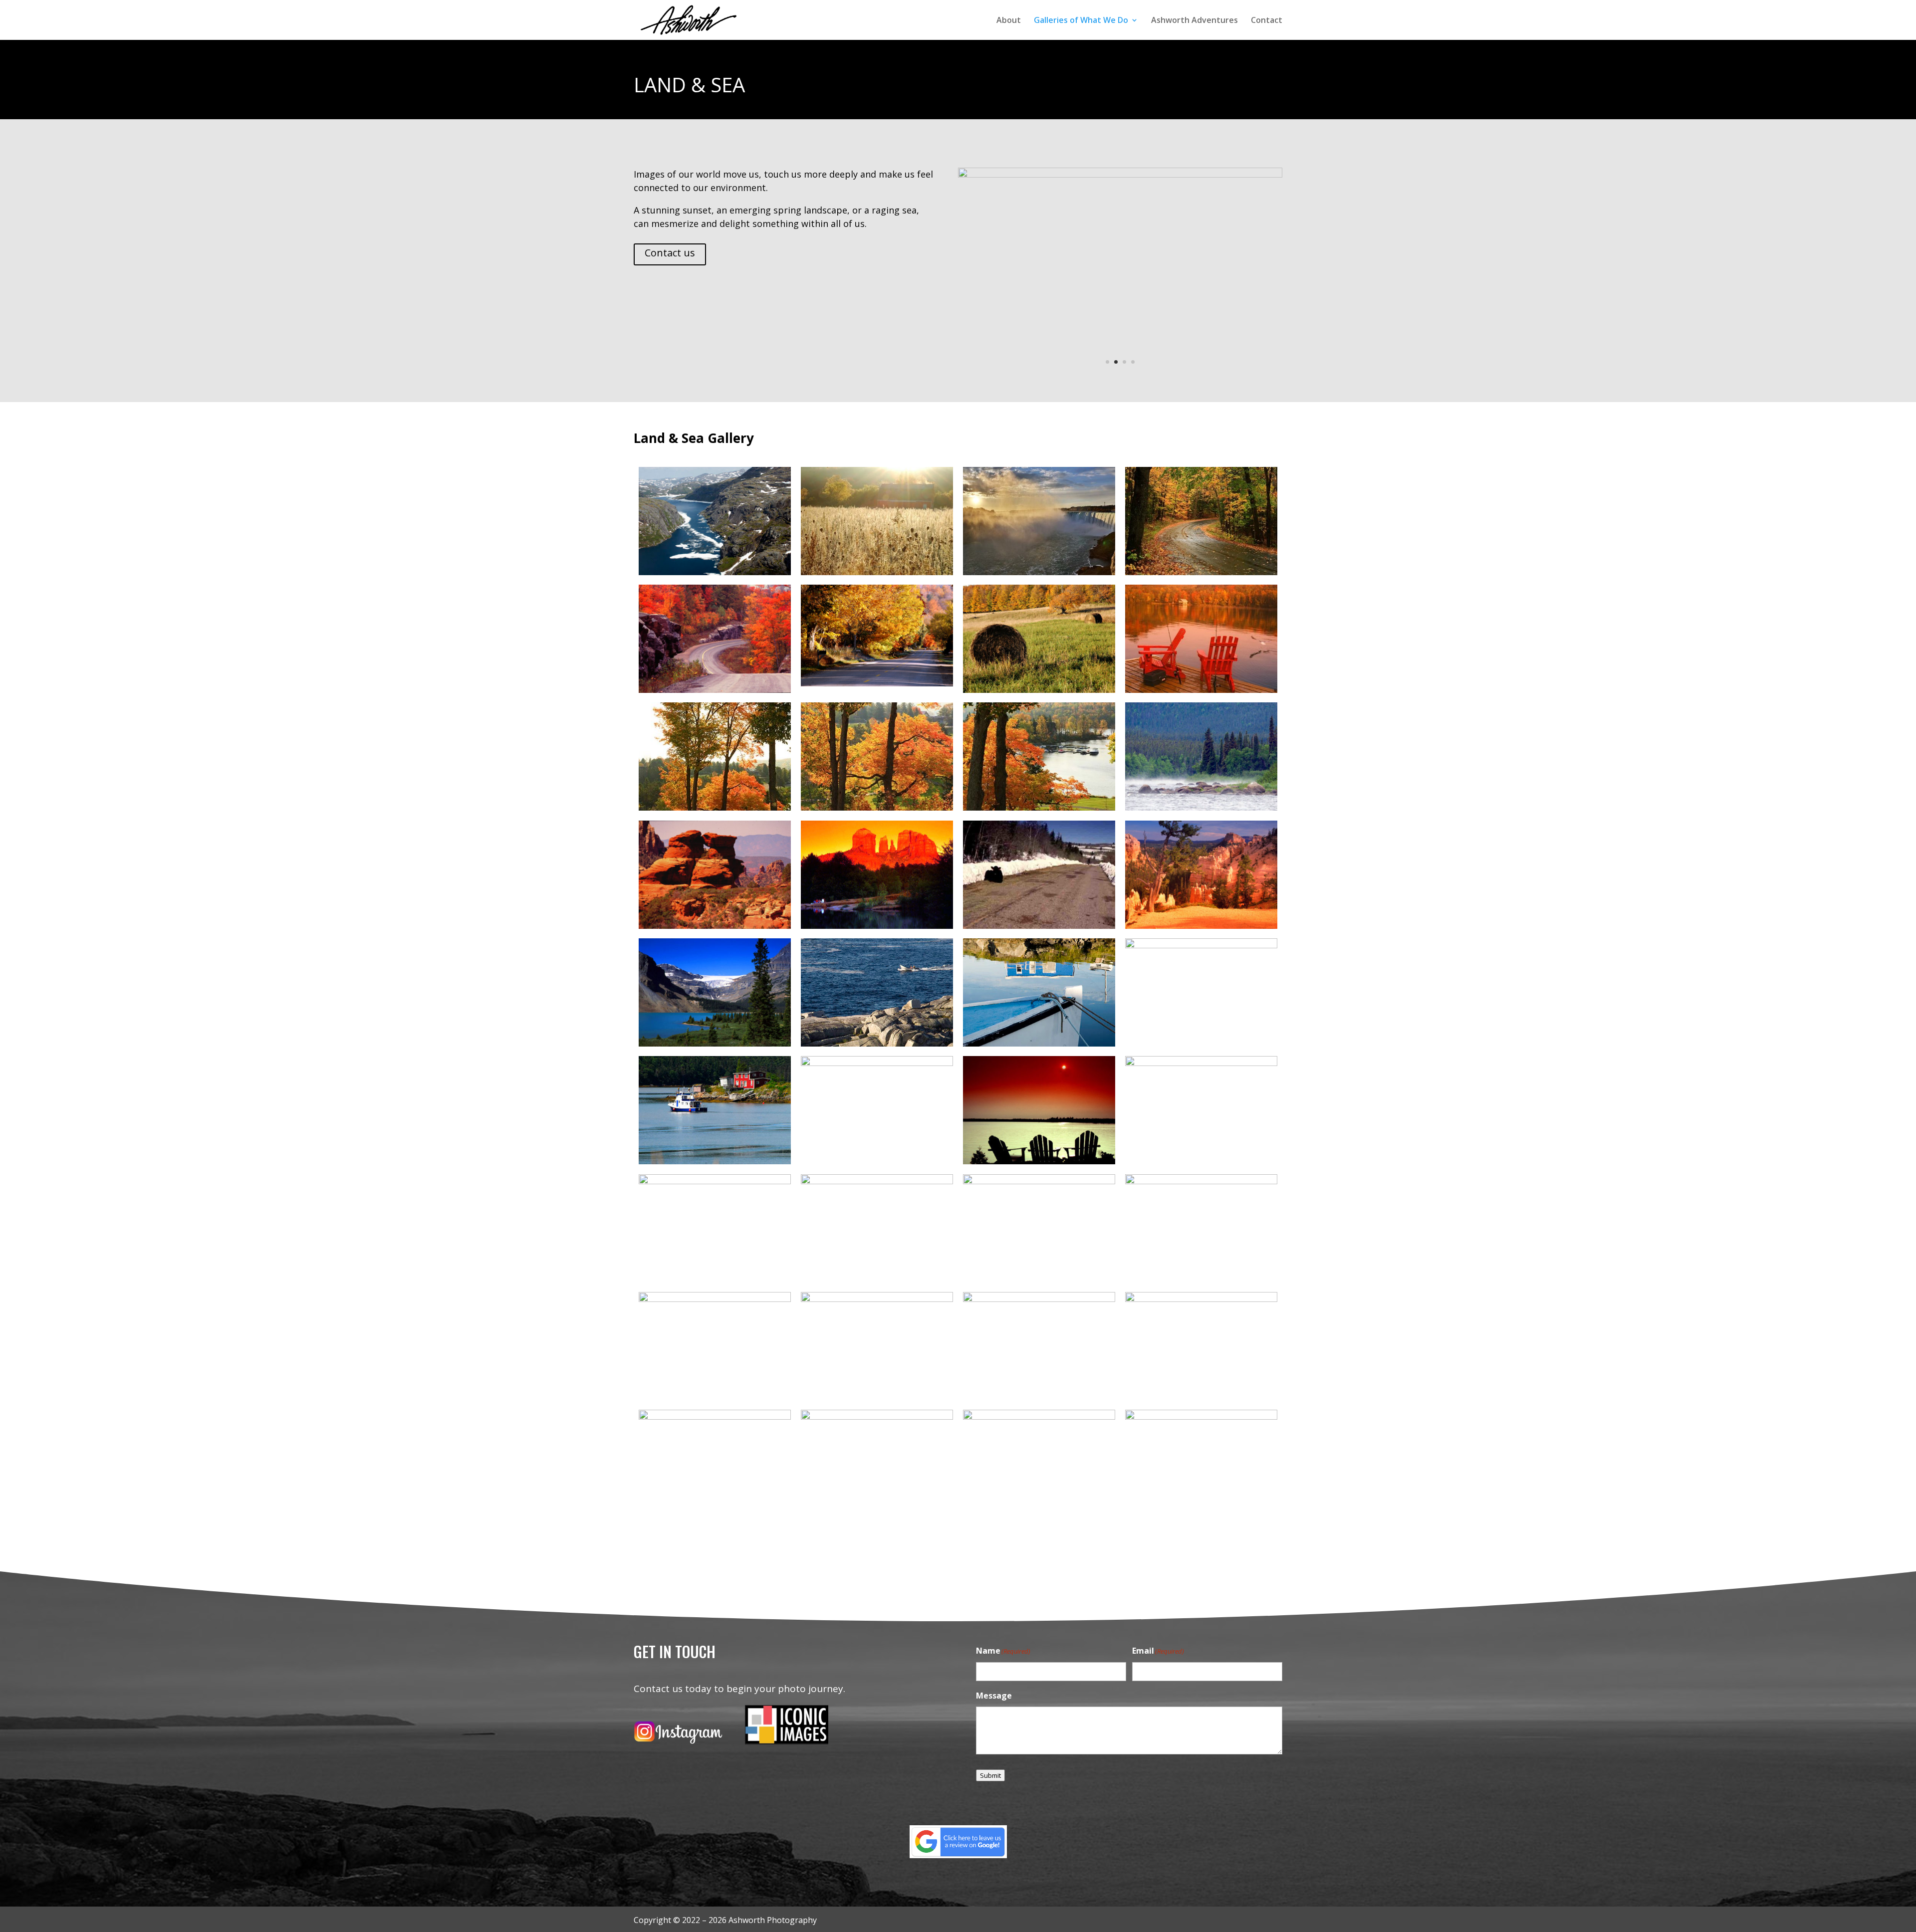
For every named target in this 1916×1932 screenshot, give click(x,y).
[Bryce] (1201, 925)
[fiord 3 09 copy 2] (715, 572)
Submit (990, 1775)
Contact (1267, 21)
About (1009, 21)
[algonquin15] (715, 1417)
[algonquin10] (877, 1417)
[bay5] (1039, 1161)
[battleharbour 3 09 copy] (877, 1181)
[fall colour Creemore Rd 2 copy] (877, 683)
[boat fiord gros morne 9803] (1201, 945)
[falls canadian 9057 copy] (1039, 572)
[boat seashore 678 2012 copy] (877, 1044)
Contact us (670, 253)
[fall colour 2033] (877, 808)
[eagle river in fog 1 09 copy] (1201, 808)
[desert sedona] (877, 925)
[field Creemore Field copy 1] (1120, 175)
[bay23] (877, 1063)
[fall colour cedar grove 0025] (1201, 690)
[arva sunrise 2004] (877, 1298)
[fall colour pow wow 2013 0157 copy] (1201, 572)
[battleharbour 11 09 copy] (1201, 1063)
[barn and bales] (1039, 1181)
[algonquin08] (1039, 1417)
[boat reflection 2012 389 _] (1039, 1044)
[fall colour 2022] (1039, 808)
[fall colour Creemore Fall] (1039, 690)
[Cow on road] (1039, 925)
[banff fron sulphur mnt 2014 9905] (1201, 1181)
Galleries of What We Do (1081, 21)
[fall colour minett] (715, 690)
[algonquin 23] (1201, 1417)
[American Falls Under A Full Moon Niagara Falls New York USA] (1201, 1298)
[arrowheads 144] (1039, 1298)
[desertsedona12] (715, 925)
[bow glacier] (715, 1044)
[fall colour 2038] (715, 808)
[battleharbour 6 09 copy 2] (715, 1181)
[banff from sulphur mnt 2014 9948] (715, 1298)
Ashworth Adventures (1195, 21)
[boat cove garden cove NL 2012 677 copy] (715, 1161)
